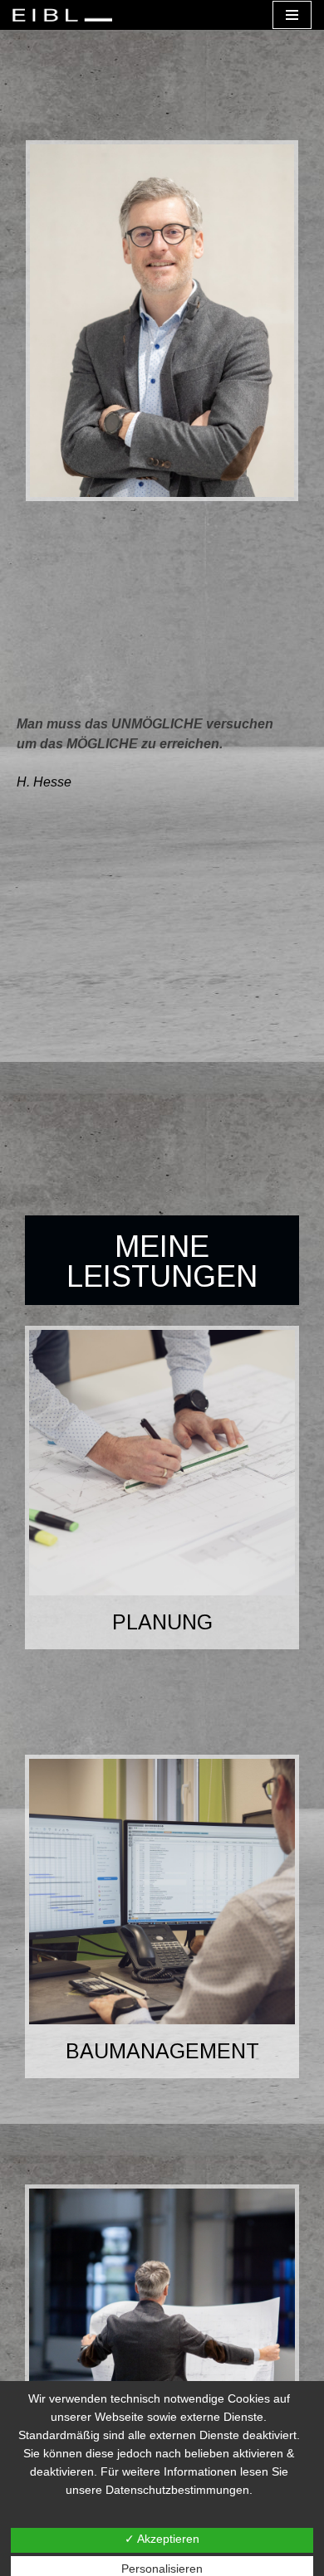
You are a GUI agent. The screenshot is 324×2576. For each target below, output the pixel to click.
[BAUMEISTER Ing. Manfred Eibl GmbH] (66, 15)
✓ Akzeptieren (162, 2539)
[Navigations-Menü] (292, 15)
